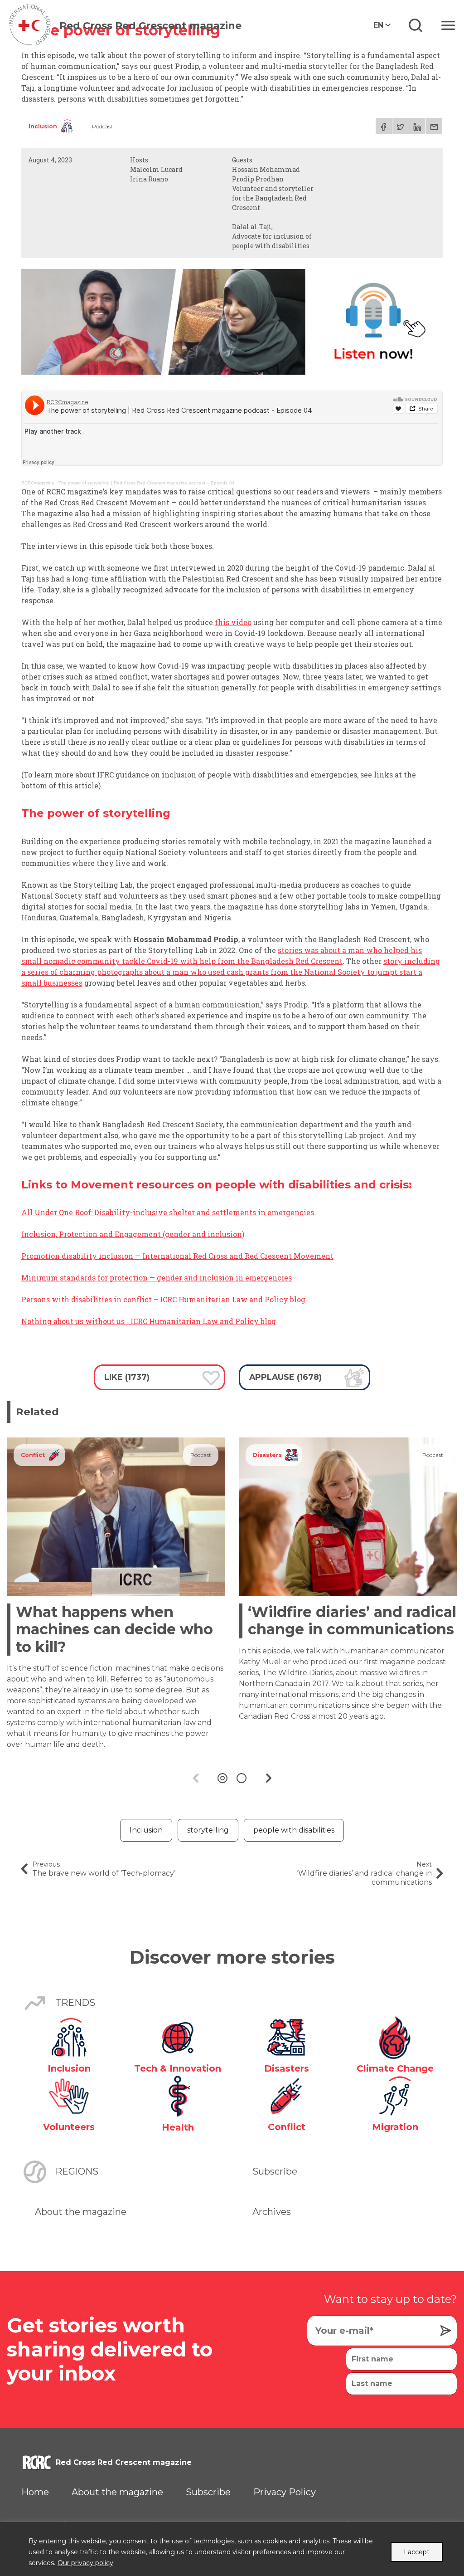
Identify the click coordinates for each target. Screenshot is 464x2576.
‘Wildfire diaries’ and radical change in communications (352, 1620)
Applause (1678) (285, 1377)
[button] (222, 1778)
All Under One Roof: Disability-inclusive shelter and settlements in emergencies (168, 1212)
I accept (417, 2552)
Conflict (33, 1455)
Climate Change (395, 2068)
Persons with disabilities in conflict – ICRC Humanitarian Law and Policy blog (163, 1299)
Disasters (267, 1455)
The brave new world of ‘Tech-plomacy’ (104, 1869)
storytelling (208, 1830)
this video (233, 622)
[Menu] (448, 25)
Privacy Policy (285, 2492)
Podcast (102, 126)
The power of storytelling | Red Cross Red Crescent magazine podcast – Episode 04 (147, 483)
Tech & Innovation (178, 2068)
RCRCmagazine (38, 483)
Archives (272, 2212)
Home (35, 2492)
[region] (232, 2549)
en (378, 25)
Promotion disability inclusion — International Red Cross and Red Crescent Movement (177, 1256)
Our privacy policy (85, 2563)
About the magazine (81, 2212)
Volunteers (69, 2127)
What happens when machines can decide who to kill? (114, 1629)
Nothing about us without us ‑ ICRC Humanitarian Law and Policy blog (149, 1321)
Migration (395, 2127)
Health (178, 2127)
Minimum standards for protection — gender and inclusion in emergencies (157, 1278)
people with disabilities (294, 1830)
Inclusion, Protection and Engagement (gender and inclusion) (133, 1234)
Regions (77, 2171)
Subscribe (275, 2171)
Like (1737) (127, 1377)
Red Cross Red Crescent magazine (150, 26)
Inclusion (43, 126)
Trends (75, 2003)
